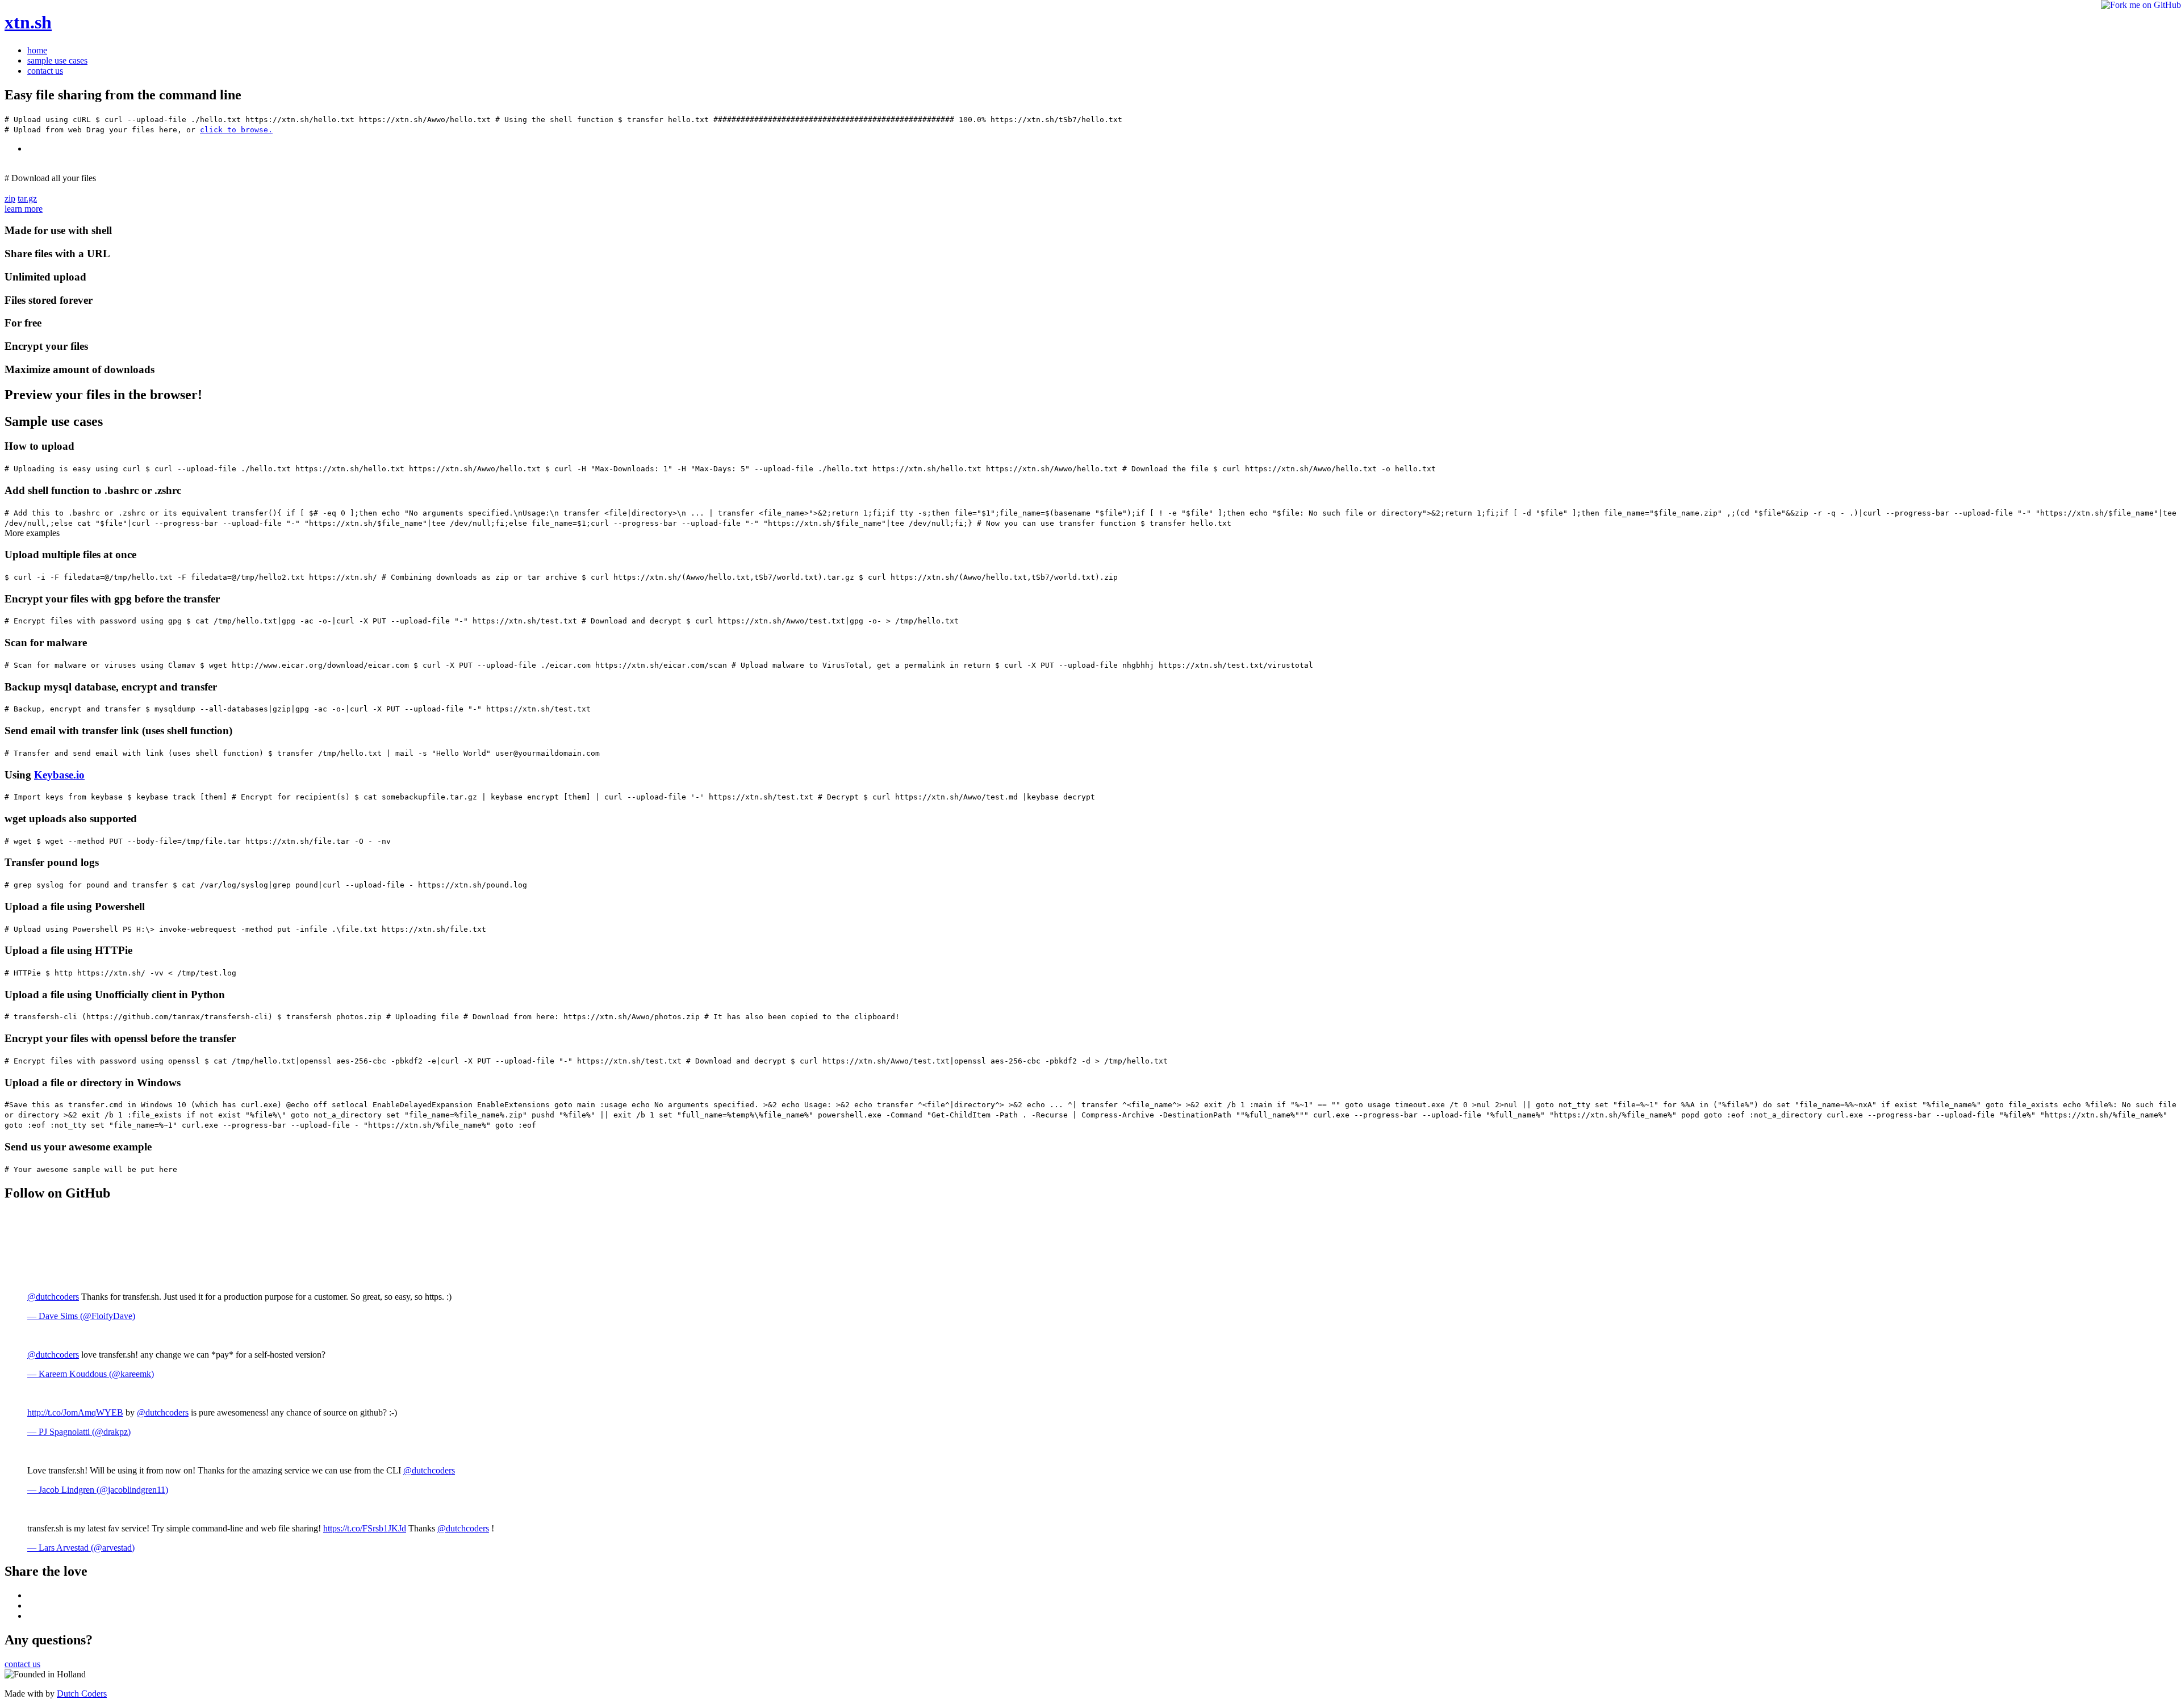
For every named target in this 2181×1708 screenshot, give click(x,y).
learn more (24, 209)
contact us (45, 71)
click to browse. (236, 130)
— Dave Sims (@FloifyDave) (81, 1316)
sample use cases (57, 60)
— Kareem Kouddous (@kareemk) (91, 1374)
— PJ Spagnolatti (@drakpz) (79, 1432)
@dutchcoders (53, 1297)
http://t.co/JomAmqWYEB (75, 1412)
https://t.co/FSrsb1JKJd (365, 1528)
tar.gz (27, 198)
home (37, 50)
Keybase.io (59, 775)
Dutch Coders (82, 1694)
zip (10, 198)
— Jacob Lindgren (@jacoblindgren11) (98, 1490)
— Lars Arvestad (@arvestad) (81, 1548)
